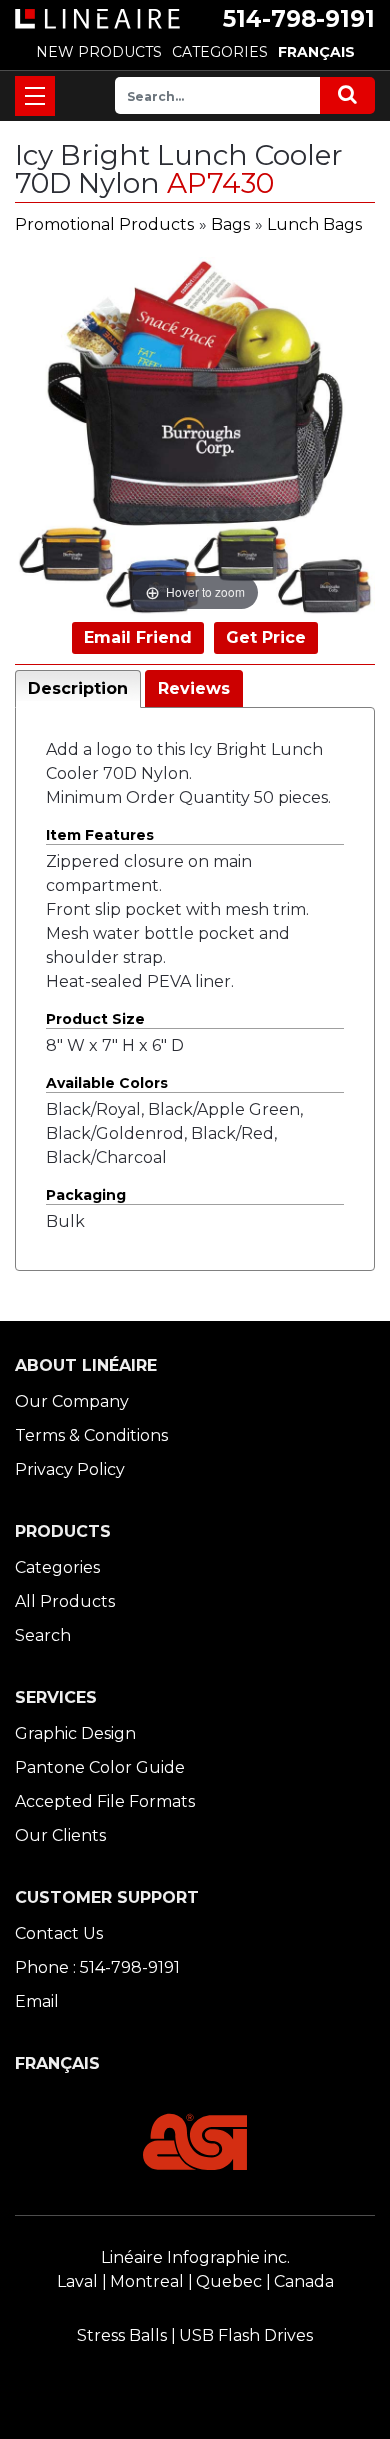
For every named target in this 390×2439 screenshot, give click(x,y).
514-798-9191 (299, 19)
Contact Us (59, 1933)
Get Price (266, 637)
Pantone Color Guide (100, 1767)
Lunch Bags (314, 224)
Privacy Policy (70, 1469)
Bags (230, 224)
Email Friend (138, 637)
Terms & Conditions (91, 1435)
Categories (57, 1567)
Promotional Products (104, 224)
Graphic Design (75, 1733)
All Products (65, 1601)
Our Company (72, 1401)
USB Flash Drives (246, 2335)
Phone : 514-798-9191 (97, 1967)
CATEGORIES (220, 52)
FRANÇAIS (316, 52)
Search (43, 1635)
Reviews (194, 688)
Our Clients (60, 1835)
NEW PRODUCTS (99, 52)
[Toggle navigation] (35, 96)
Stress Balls (122, 2335)
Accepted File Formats (105, 1801)
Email (37, 2001)
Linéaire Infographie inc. (195, 2257)
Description (78, 688)
